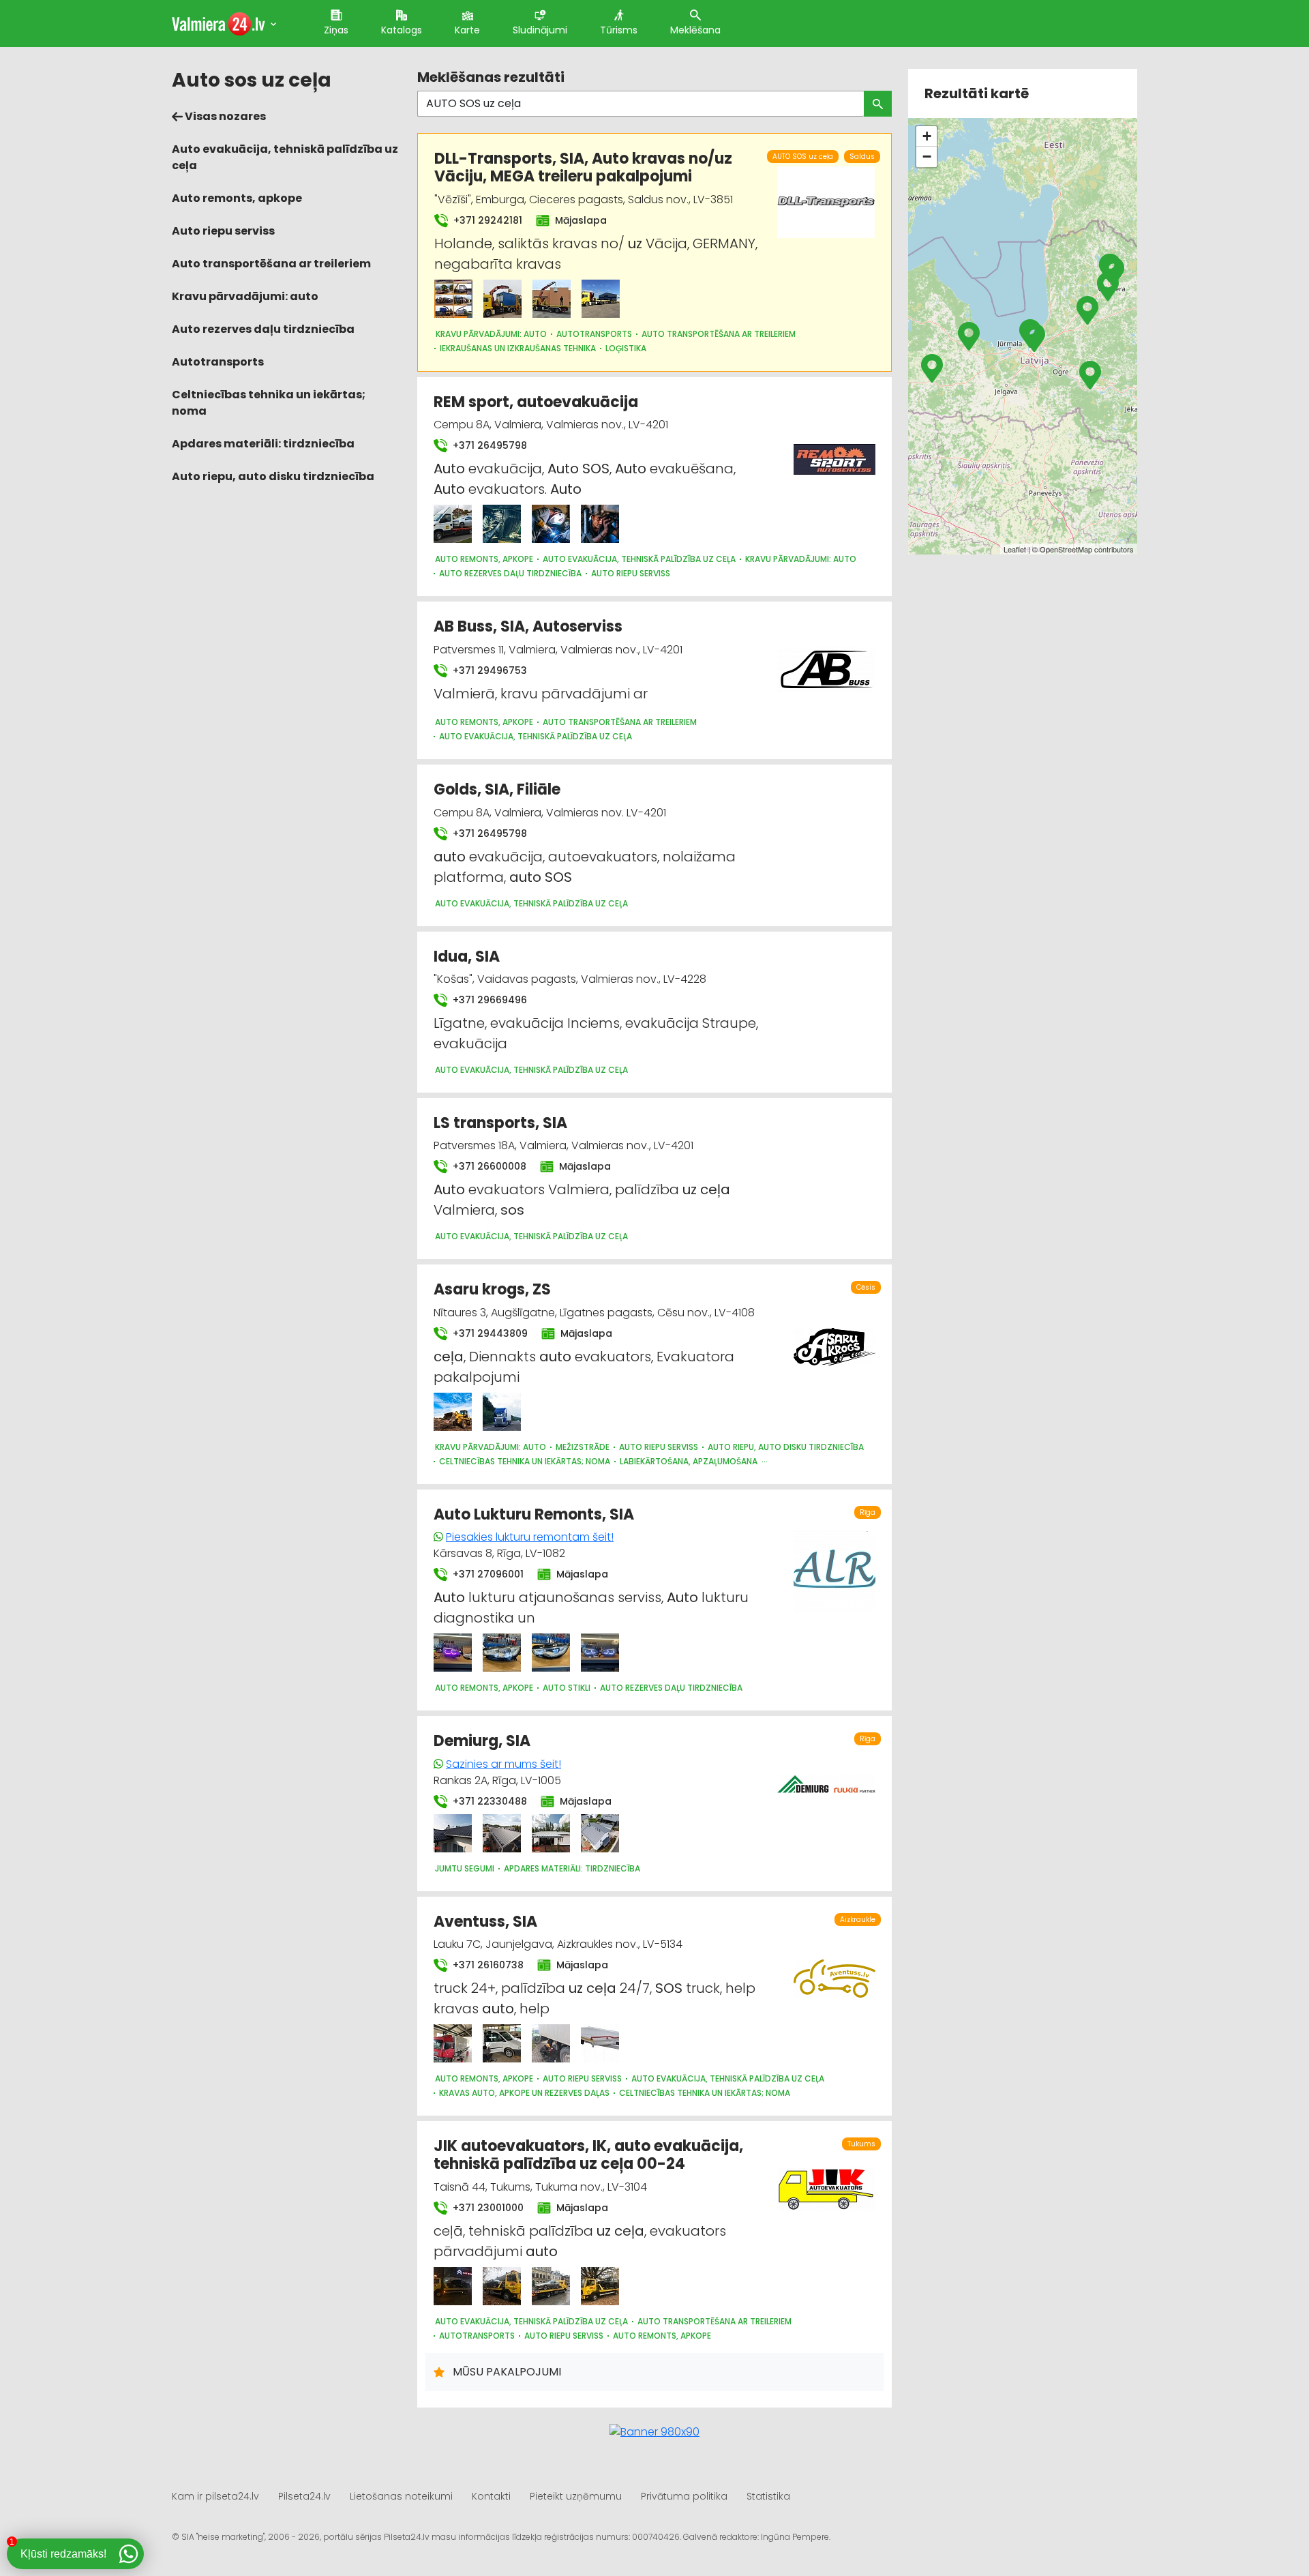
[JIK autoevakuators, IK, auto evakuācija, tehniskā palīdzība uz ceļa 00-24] (453, 2286)
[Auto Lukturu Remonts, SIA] (453, 1653)
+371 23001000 (487, 2208)
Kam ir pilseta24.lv (215, 2496)
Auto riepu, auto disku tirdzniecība (273, 476)
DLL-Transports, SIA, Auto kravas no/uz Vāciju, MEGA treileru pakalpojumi (583, 167)
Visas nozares (224, 116)
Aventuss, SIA (485, 1922)
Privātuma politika (684, 2496)
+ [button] (927, 136)
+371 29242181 (486, 220)
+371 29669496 (488, 1000)
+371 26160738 (487, 1965)
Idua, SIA (467, 957)
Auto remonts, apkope (237, 198)
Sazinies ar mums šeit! (503, 1764)
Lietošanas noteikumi (401, 2496)
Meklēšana (695, 30)
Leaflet (1015, 549)
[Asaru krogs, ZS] (453, 1412)
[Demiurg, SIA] (453, 1833)
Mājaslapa (580, 220)
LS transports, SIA (500, 1123)
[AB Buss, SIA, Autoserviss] (826, 662)
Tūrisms (619, 30)
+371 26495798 (488, 445)
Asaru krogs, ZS (492, 1289)
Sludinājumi (540, 30)
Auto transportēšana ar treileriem (271, 264)
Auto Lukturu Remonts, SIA (534, 1514)
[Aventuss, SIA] (453, 2043)
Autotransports (218, 362)
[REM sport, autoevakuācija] (453, 524)
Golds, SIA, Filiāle (497, 789)
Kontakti (491, 2496)
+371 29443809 (489, 1333)
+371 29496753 (488, 670)
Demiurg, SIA (482, 1741)
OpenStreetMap (1066, 549)
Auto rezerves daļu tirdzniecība (263, 329)
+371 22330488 (488, 1801)
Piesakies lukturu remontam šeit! (530, 1537)
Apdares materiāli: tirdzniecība (263, 444)
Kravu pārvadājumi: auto (245, 296)
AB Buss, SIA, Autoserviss (528, 626)
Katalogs (402, 30)
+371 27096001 (487, 1574)
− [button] (927, 157)
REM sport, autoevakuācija (536, 402)
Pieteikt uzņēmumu (576, 2496)
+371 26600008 (488, 1166)
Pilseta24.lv (304, 2496)
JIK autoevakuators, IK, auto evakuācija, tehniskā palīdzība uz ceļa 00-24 (588, 2155)
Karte (467, 30)
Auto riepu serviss (223, 231)
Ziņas (336, 30)
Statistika (768, 2496)
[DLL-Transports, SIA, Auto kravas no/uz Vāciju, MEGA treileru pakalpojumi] (453, 299)
